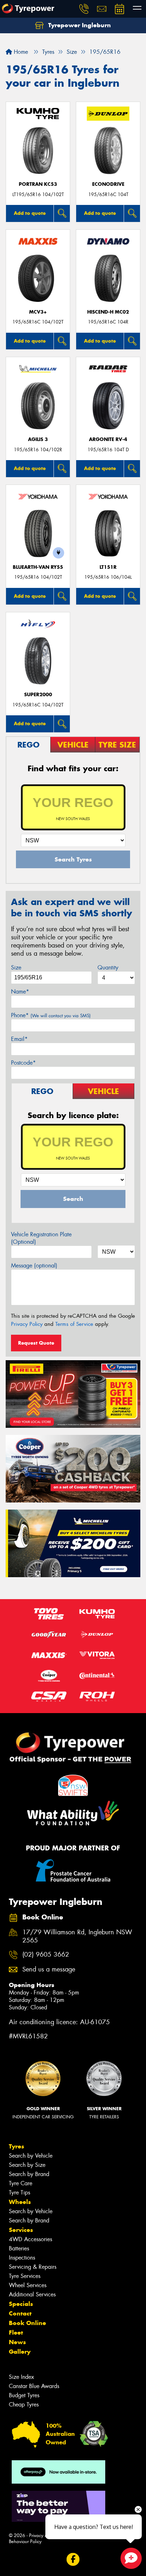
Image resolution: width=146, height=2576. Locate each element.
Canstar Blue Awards (34, 2386)
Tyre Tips (19, 2193)
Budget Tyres (24, 2395)
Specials (21, 2304)
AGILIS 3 (38, 439)
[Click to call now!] (84, 9)
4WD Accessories (30, 2239)
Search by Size (27, 2165)
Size (16, 968)
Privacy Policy (27, 1324)
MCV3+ (38, 312)
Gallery (20, 2352)
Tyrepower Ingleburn (79, 25)
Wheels (20, 2202)
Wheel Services (28, 2285)
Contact (20, 2313)
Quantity (108, 968)
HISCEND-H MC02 (108, 312)
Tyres (16, 2146)
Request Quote (36, 1343)
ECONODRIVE (108, 184)
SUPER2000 (38, 695)
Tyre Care (21, 2183)
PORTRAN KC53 (38, 184)
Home (20, 52)
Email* (19, 1039)
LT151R (108, 567)
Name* (20, 992)
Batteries (19, 2248)
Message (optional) (34, 1266)
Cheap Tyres (24, 2405)
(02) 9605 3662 (46, 1955)
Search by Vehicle (31, 2156)
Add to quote (30, 213)
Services (21, 2230)
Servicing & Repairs (33, 2267)
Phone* (51, 1015)
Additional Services (32, 2294)
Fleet (16, 2332)
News (17, 2342)
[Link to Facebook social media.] (73, 2559)
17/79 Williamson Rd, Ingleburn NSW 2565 (77, 1936)
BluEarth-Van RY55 (38, 567)
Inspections (22, 2258)
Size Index (21, 2377)
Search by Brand (29, 2174)
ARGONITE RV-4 (108, 439)
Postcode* (23, 1063)
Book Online (27, 2323)
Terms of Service (74, 1324)
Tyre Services (25, 2276)
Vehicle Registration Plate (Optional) (41, 1238)
